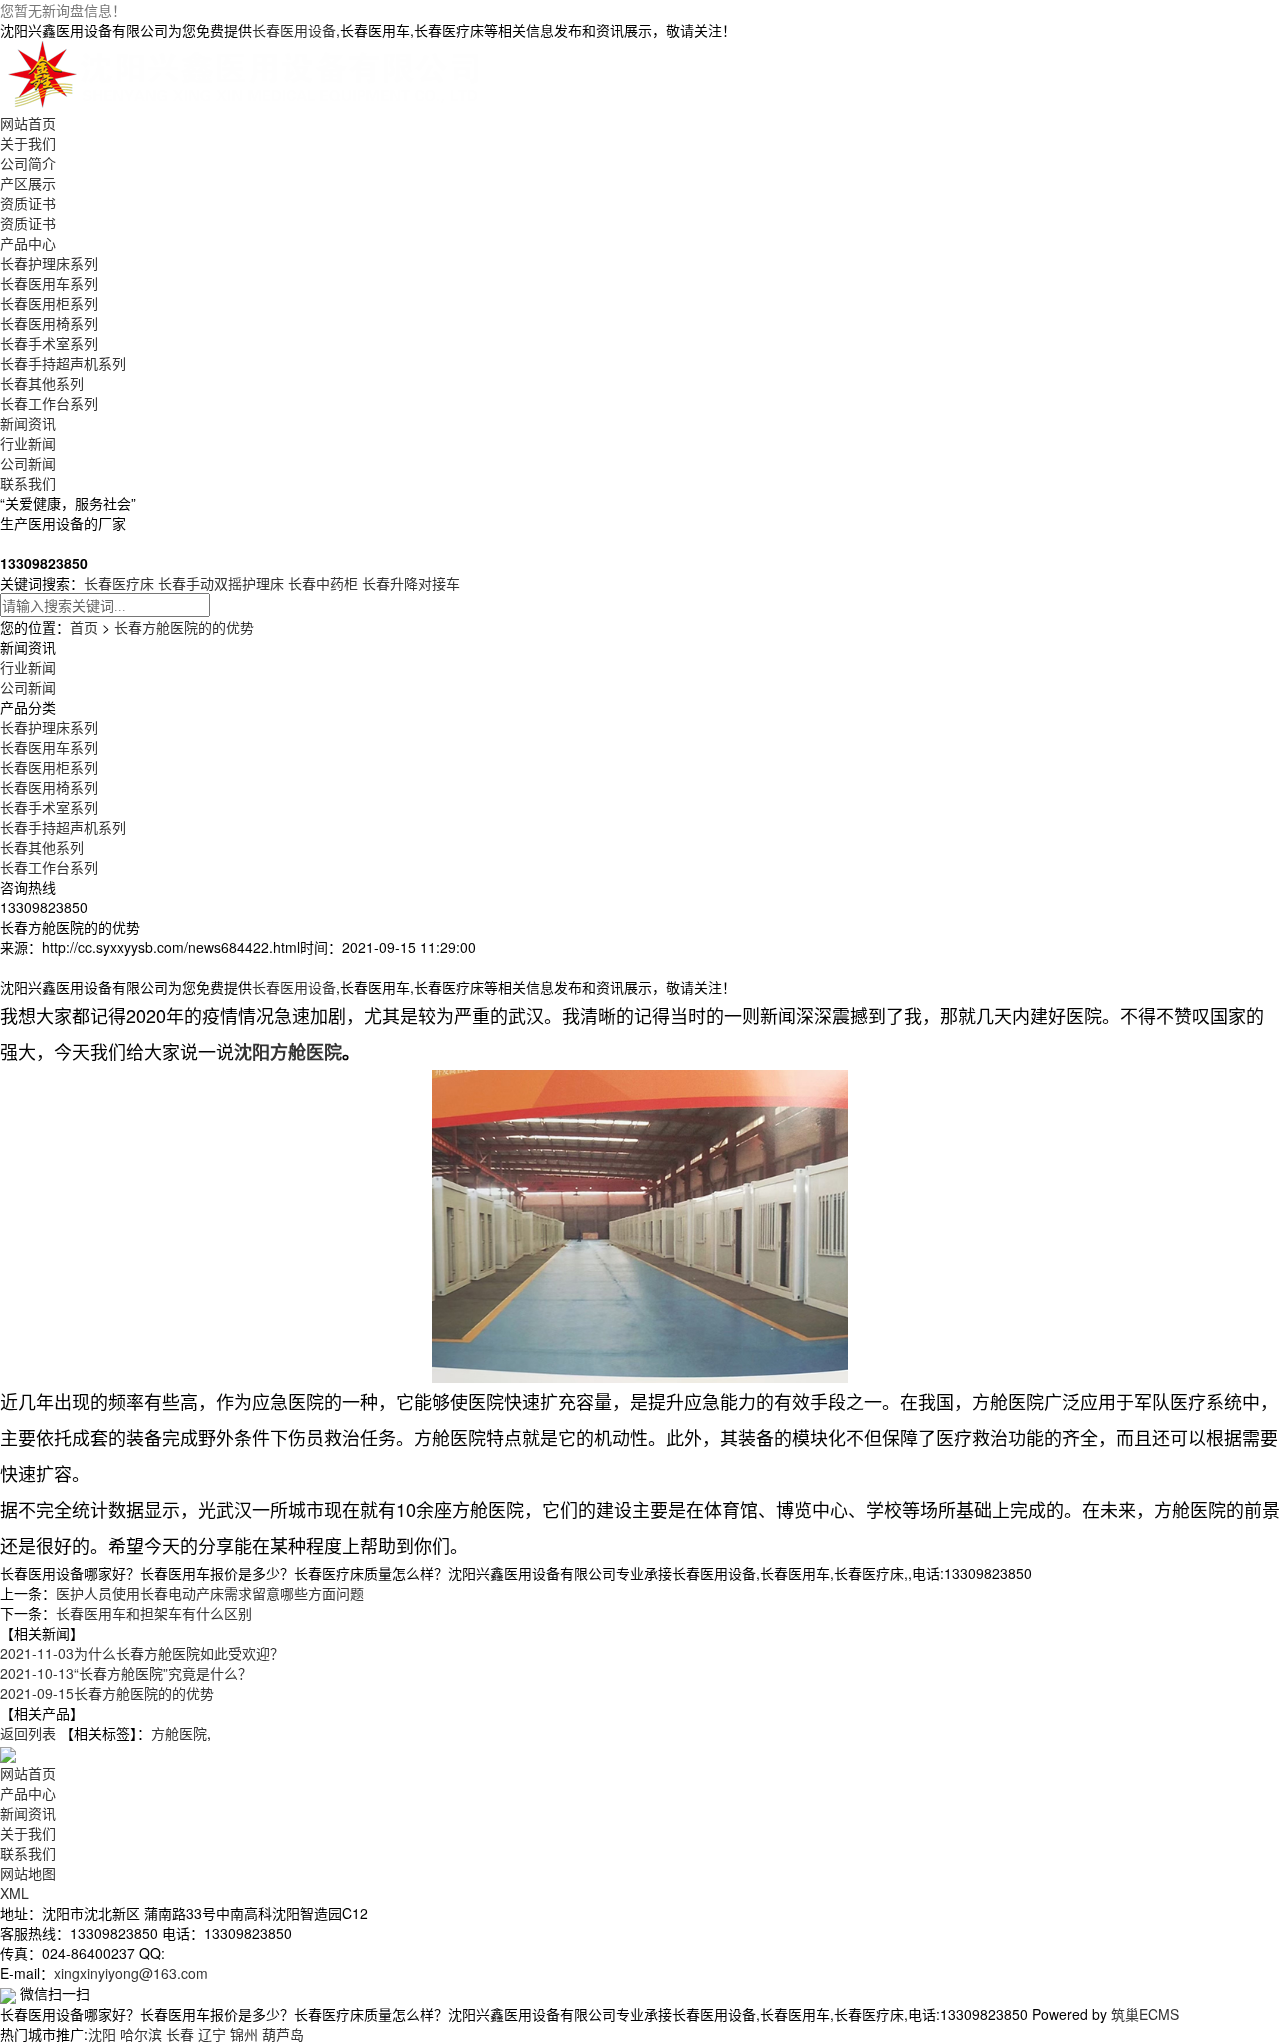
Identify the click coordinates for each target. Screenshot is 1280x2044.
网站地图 (28, 1873)
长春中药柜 (323, 583)
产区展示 (28, 183)
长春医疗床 (119, 583)
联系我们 (28, 483)
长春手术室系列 (49, 343)
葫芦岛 (283, 2034)
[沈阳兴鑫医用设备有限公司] (248, 74)
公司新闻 (28, 463)
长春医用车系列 (49, 283)
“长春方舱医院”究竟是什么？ (126, 1673)
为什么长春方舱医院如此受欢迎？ (142, 1653)
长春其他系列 (42, 383)
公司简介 (28, 163)
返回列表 (28, 1733)
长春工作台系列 (49, 403)
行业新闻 (28, 443)
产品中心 (28, 243)
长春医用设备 (294, 30)
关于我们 (28, 143)
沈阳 (102, 2034)
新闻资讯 (28, 423)
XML (14, 1893)
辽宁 (212, 2034)
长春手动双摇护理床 (221, 583)
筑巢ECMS (1145, 2014)
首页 (84, 627)
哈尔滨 (141, 2034)
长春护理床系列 (49, 263)
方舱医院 (179, 1733)
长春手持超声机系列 (63, 363)
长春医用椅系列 (49, 323)
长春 (180, 2034)
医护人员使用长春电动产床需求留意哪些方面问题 (210, 1593)
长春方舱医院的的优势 (184, 627)
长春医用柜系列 (49, 303)
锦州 (244, 2034)
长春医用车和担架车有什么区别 (154, 1613)
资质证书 (28, 203)
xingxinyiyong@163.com (131, 1973)
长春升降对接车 (411, 583)
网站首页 (28, 123)
